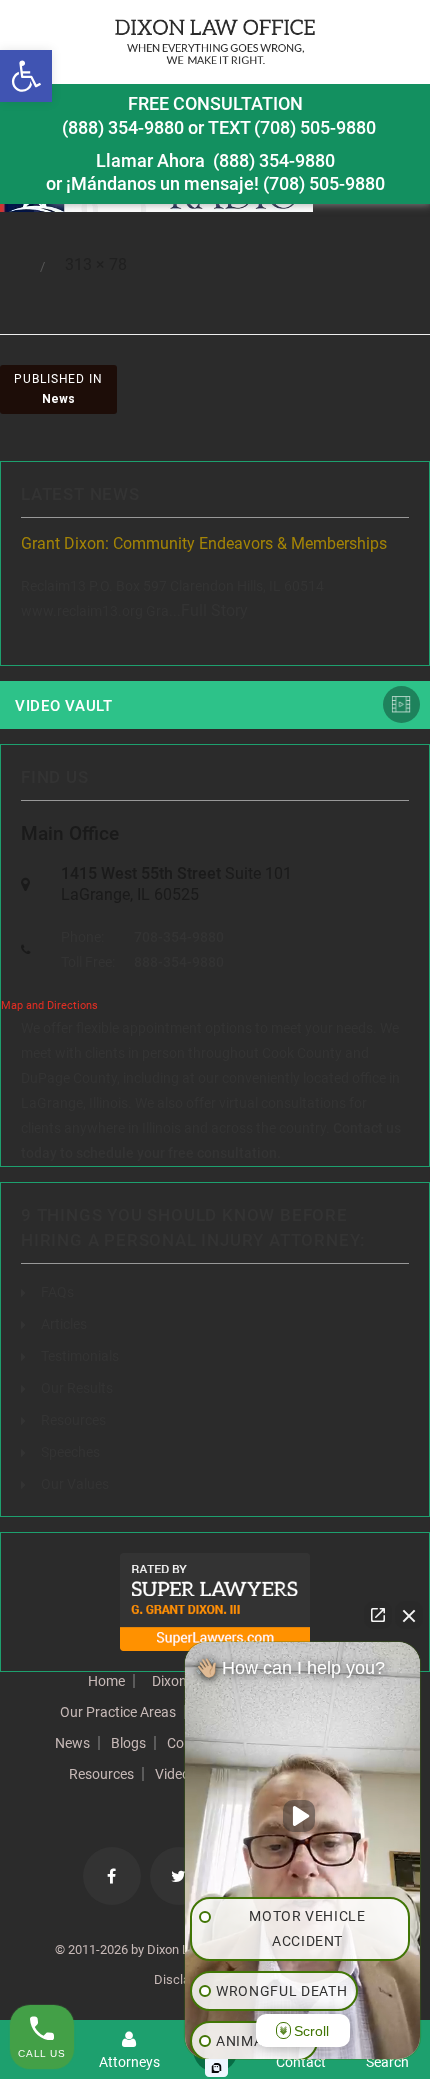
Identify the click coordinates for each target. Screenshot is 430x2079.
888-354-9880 (179, 962)
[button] (26, 76)
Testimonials (80, 1356)
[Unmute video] (303, 1816)
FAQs (57, 1292)
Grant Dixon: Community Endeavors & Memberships (204, 543)
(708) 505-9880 (324, 183)
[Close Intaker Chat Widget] (409, 1615)
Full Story (214, 610)
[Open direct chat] (378, 1615)
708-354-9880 (179, 937)
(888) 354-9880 (123, 127)
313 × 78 (96, 264)
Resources (73, 1420)
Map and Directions (49, 1005)
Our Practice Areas (118, 1712)
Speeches (70, 1452)
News (72, 1743)
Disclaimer (184, 1979)
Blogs (128, 1743)
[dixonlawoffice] (215, 41)
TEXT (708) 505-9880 (292, 127)
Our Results (77, 1388)
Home (106, 1681)
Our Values (75, 1484)
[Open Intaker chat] (216, 2068)
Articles (64, 1324)
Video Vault (64, 706)
